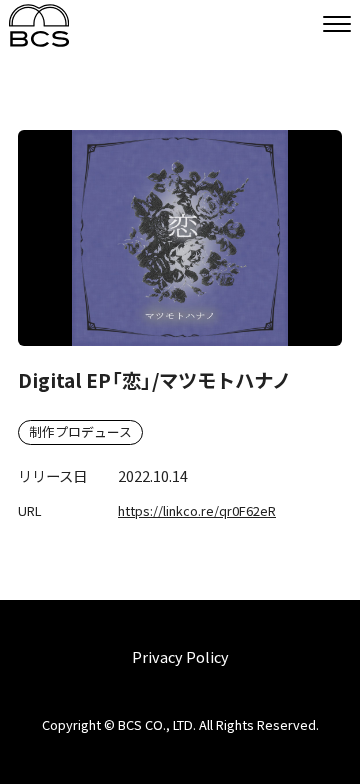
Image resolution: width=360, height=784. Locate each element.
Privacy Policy (180, 657)
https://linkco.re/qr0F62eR (197, 510)
